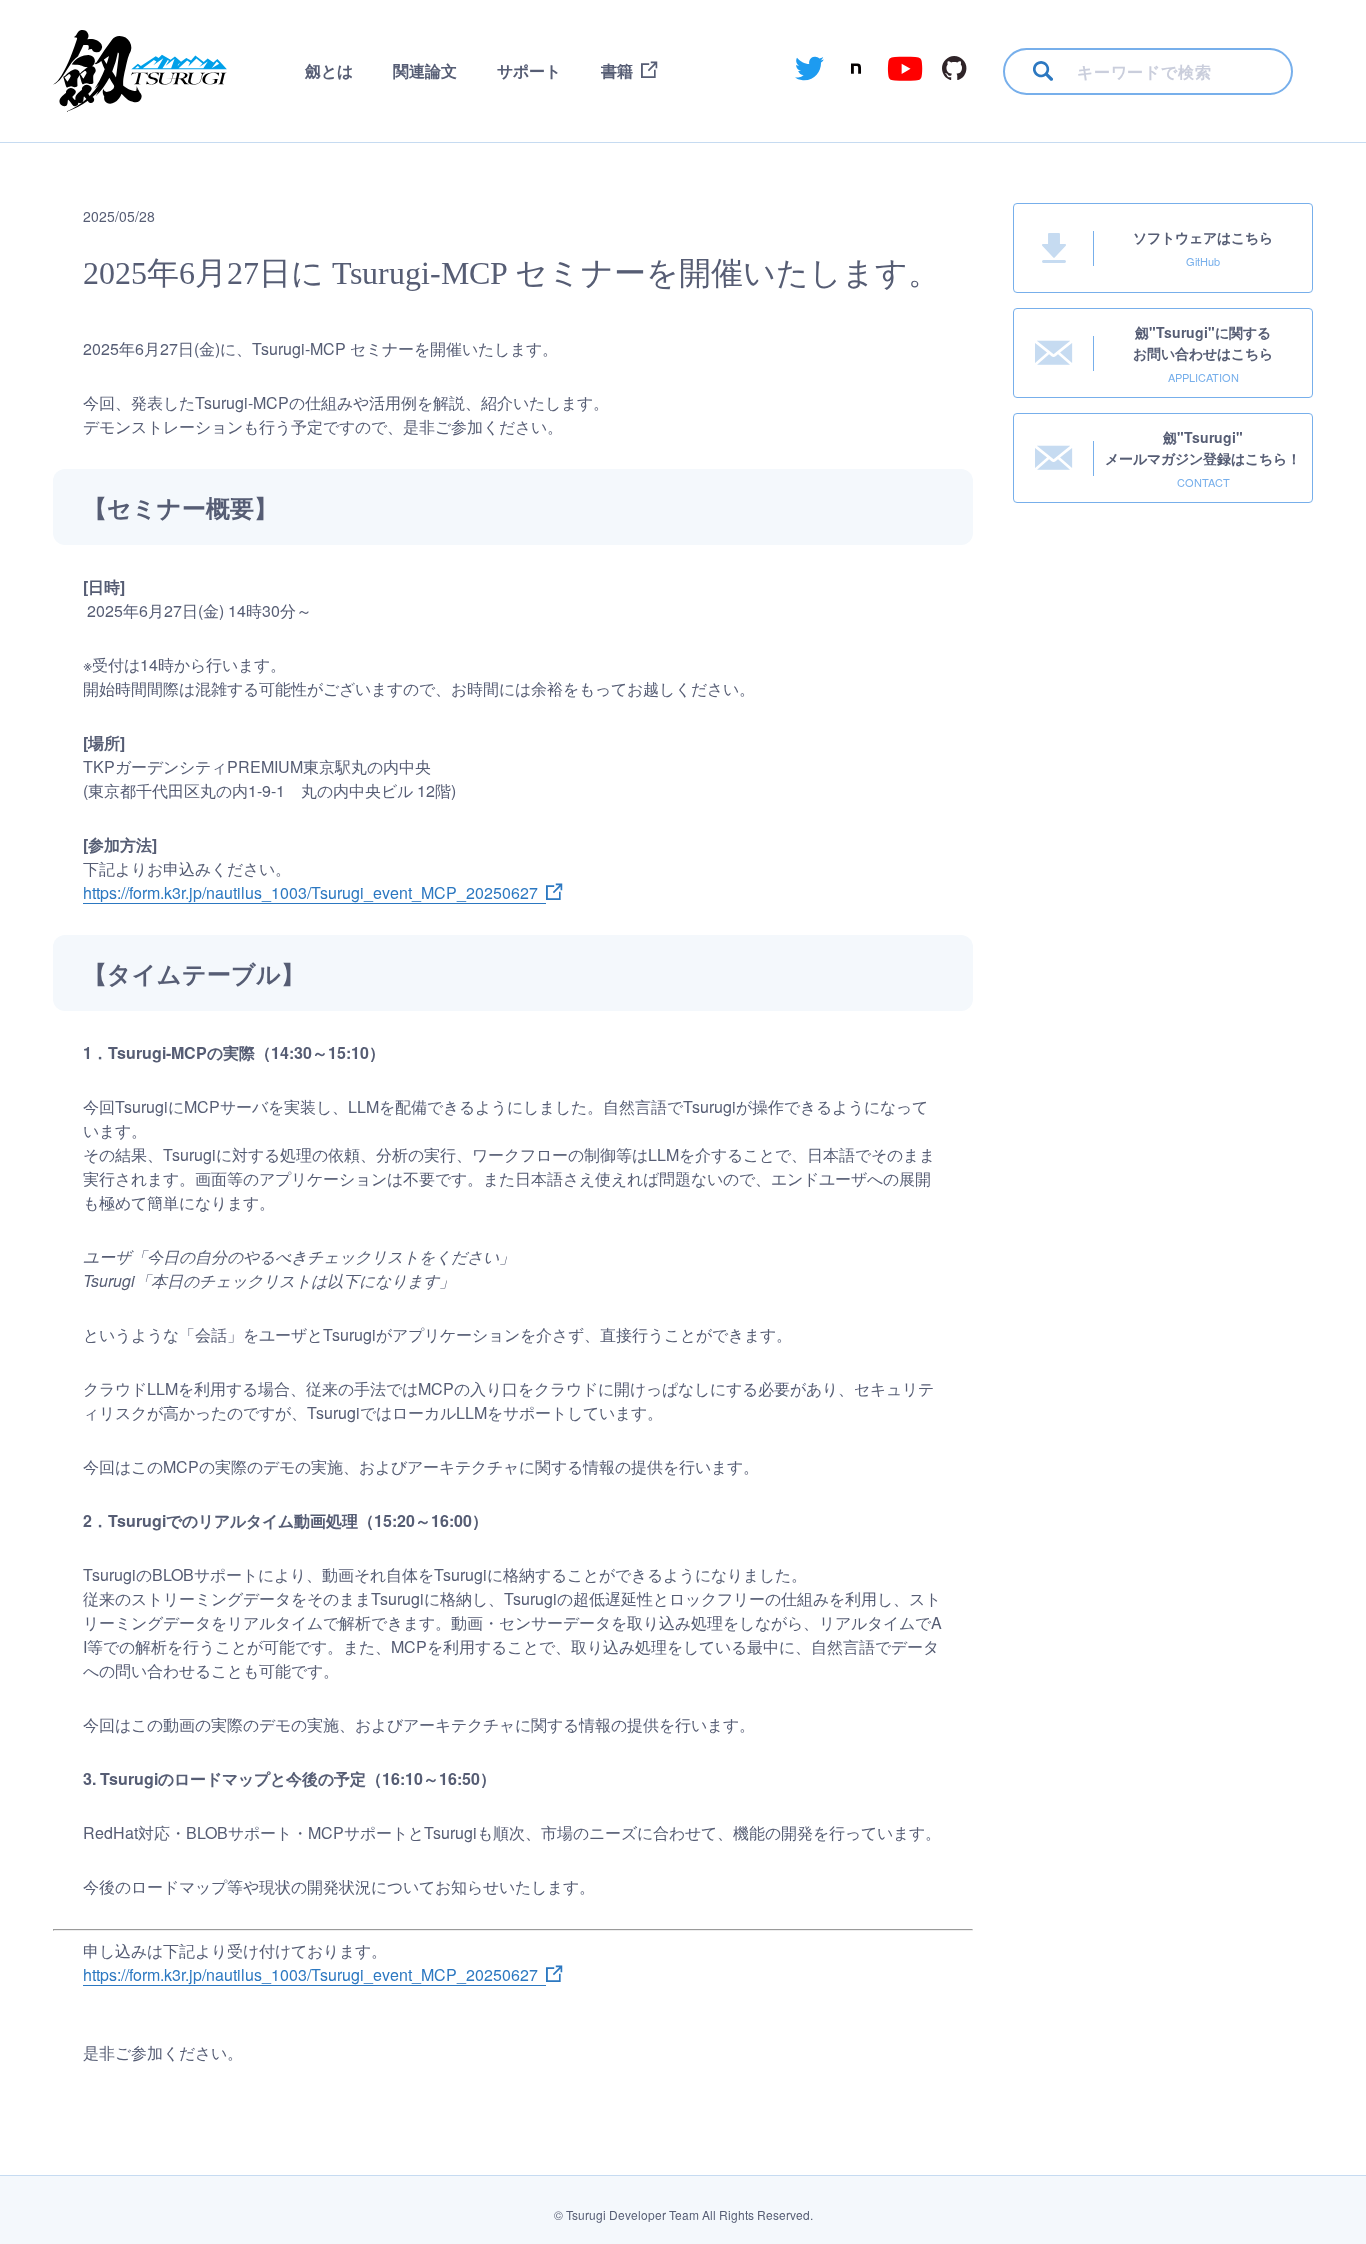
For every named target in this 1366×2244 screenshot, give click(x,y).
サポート (529, 70)
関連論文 (425, 70)
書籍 (617, 70)
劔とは (329, 70)
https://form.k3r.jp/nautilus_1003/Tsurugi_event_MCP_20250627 (310, 892)
